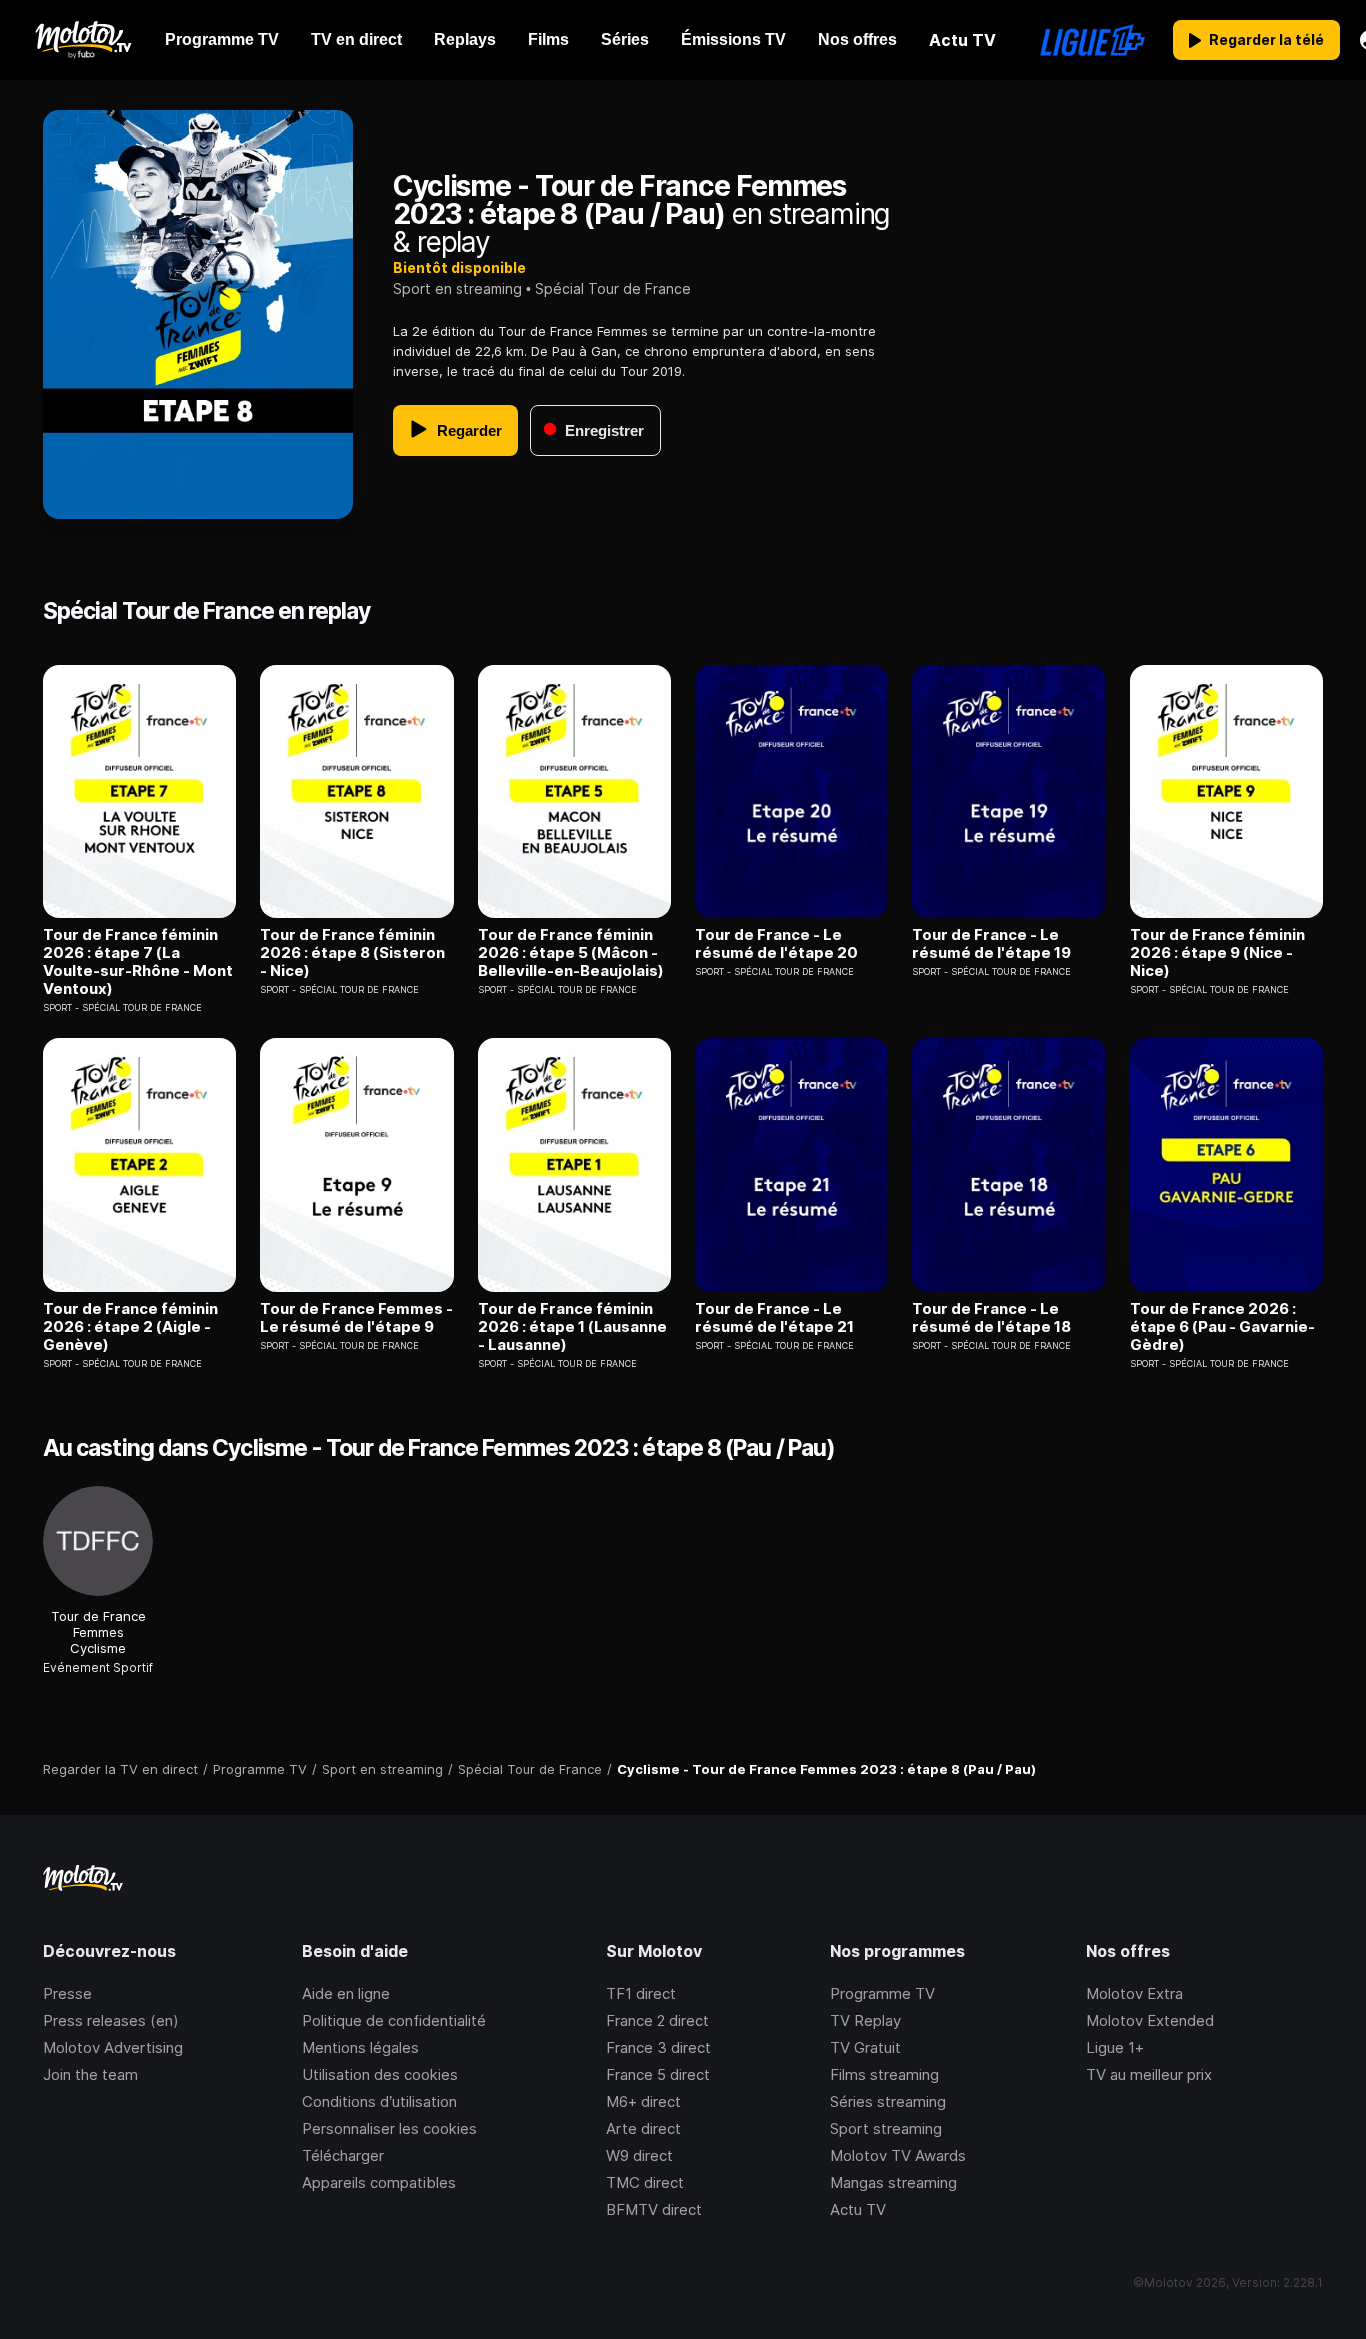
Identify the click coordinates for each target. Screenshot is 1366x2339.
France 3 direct (658, 2047)
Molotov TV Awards (898, 2155)
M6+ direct (643, 2101)
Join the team (90, 2074)
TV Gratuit (865, 2047)
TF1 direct (641, 1993)
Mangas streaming (893, 2182)
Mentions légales (360, 2047)
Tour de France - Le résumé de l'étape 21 (774, 1318)
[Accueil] (82, 40)
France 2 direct (657, 2020)
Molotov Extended (1150, 2020)
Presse (67, 1993)
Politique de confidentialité (394, 2020)
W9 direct (639, 2155)
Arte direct (643, 2128)
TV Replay (865, 2020)
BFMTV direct (654, 2209)
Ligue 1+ (1115, 2047)
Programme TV (882, 1993)
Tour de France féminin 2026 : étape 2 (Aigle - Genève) (130, 1327)
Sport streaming (886, 2128)
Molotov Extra (1134, 1993)
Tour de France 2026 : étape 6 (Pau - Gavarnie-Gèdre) (1222, 1327)
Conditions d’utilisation (379, 2101)
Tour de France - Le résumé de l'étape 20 (776, 944)
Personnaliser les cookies (389, 2128)
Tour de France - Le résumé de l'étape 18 (991, 1318)
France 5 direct (658, 2074)
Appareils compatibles (379, 2182)
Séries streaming (888, 2101)
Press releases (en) (111, 2020)
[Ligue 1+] (1092, 40)
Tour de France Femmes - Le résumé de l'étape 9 (356, 1318)
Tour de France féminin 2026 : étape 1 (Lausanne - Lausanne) (572, 1327)
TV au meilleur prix (1149, 2074)
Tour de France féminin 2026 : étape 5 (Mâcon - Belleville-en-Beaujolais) (571, 953)
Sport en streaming (457, 288)
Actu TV (858, 2209)
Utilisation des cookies (380, 2074)
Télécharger (343, 2155)
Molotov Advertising (113, 2047)
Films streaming (884, 2074)
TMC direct (645, 2182)
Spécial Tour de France (613, 288)
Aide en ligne (346, 1993)
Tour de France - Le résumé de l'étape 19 (991, 944)
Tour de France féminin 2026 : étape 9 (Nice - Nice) (1217, 953)
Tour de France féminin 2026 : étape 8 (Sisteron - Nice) (352, 953)
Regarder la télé (1266, 39)
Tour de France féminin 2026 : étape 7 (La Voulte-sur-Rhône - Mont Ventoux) (138, 962)
